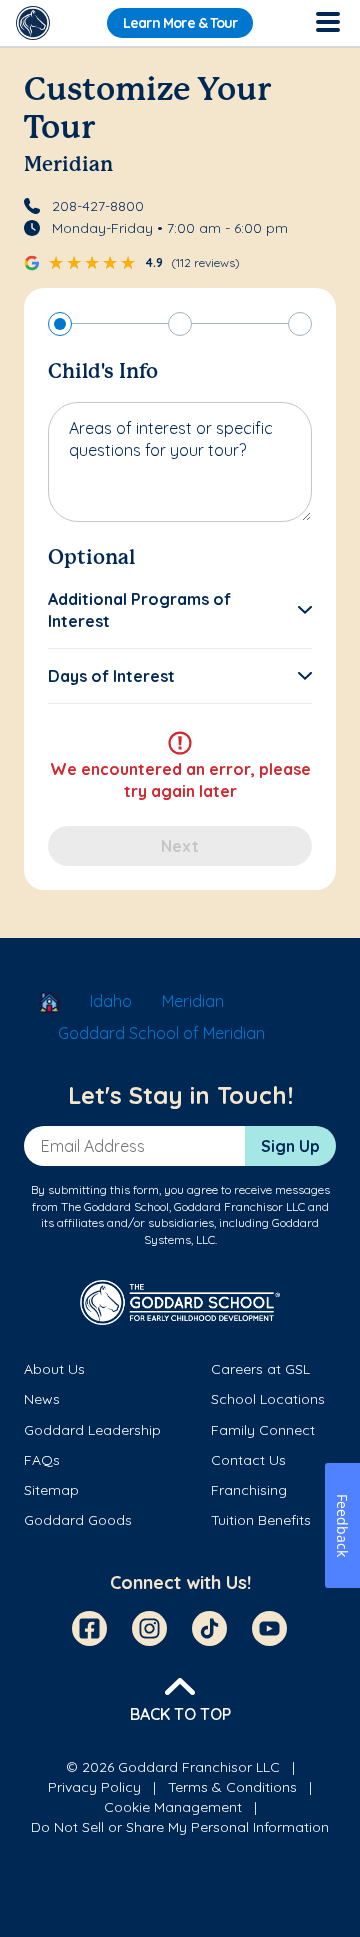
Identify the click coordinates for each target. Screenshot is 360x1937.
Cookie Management (173, 1807)
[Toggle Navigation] (327, 23)
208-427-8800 (98, 206)
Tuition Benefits (261, 1520)
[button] (180, 610)
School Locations (268, 1399)
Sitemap (51, 1490)
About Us (54, 1369)
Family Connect (263, 1430)
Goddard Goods (78, 1520)
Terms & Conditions (232, 1787)
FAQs (42, 1460)
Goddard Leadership (92, 1430)
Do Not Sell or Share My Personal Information (180, 1827)
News (42, 1399)
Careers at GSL (260, 1369)
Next (180, 846)
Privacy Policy (94, 1787)
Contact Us (248, 1460)
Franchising (249, 1490)
